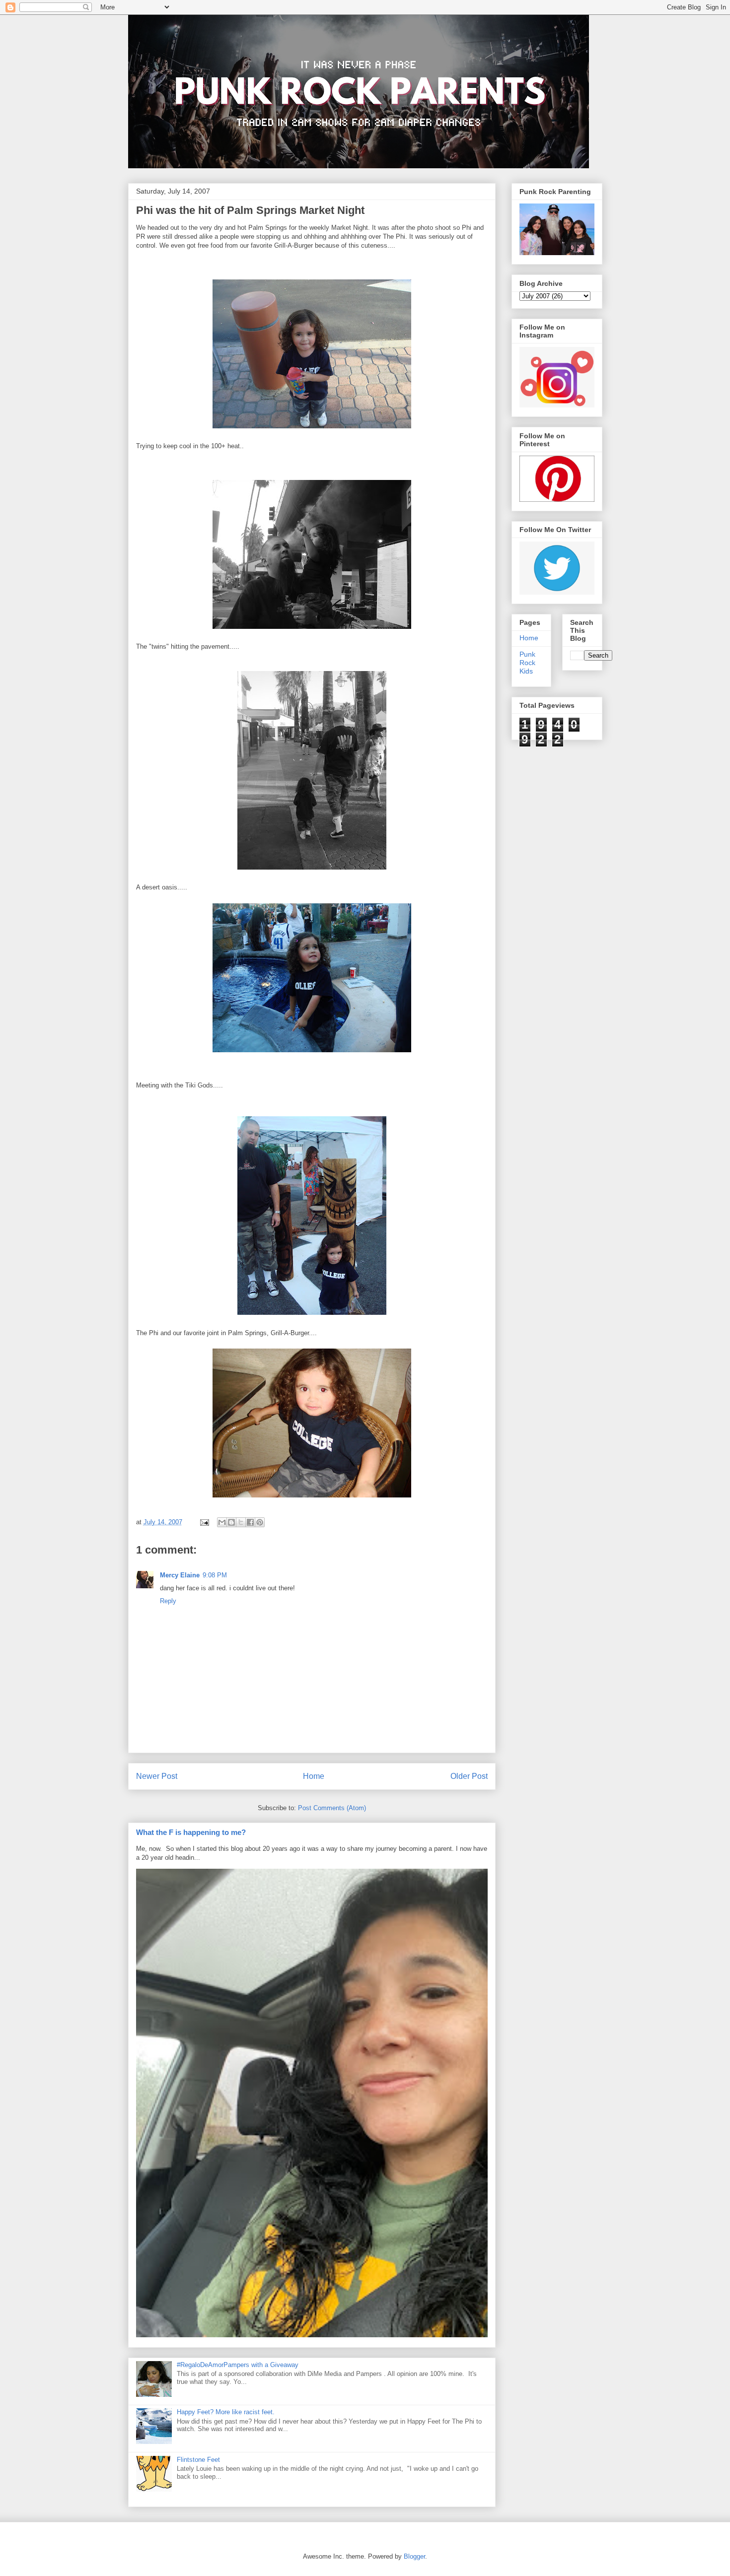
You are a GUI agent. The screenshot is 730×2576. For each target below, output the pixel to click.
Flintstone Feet (198, 2460)
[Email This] (222, 1522)
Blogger (414, 2556)
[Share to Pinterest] (260, 1522)
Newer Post (157, 1776)
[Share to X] (241, 1522)
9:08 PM (215, 1575)
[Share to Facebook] (250, 1522)
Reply (168, 1601)
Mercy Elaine (180, 1575)
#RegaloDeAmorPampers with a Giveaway (238, 2365)
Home (314, 1776)
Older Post (469, 1776)
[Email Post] (204, 1522)
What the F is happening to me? (191, 1832)
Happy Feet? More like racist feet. (226, 2412)
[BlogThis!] (231, 1522)
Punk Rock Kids (527, 663)
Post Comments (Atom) (332, 1808)
